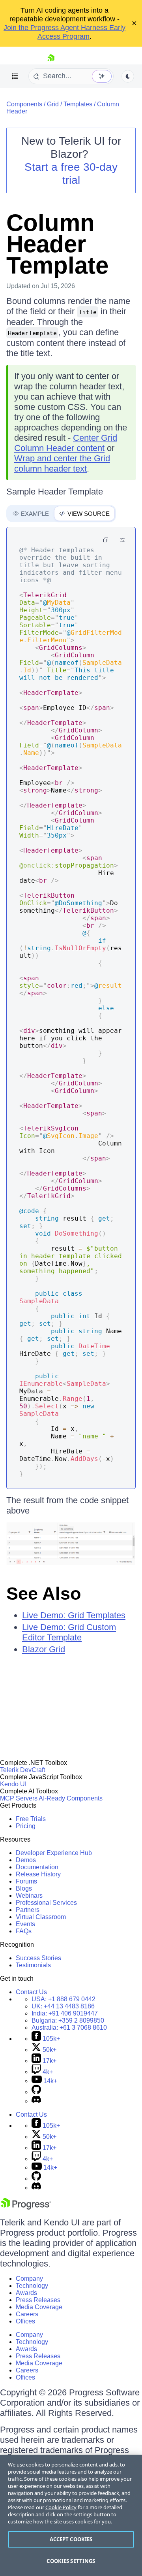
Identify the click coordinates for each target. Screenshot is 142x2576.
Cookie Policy (61, 2507)
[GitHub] (36, 2092)
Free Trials (31, 1819)
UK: (63, 2006)
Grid (53, 104)
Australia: (69, 2028)
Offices (25, 2321)
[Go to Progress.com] (26, 2207)
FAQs (24, 1931)
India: (65, 2013)
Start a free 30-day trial (71, 174)
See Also (44, 1594)
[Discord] (36, 2101)
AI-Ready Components (71, 1798)
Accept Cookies (71, 2539)
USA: (64, 1999)
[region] (71, 2515)
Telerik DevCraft (22, 1770)
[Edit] (122, 540)
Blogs (24, 1888)
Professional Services (46, 1903)
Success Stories (38, 1958)
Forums (26, 1881)
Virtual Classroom (41, 1917)
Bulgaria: (68, 2020)
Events (25, 1924)
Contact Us (31, 1992)
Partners (28, 1910)
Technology (32, 2286)
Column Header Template (57, 244)
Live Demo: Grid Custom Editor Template (69, 1632)
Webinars (29, 1896)
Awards (26, 2293)
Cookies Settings (71, 2561)
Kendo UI (13, 1784)
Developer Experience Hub (54, 1853)
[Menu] (15, 76)
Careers (27, 2314)
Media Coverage (39, 2307)
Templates (78, 104)
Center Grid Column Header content (66, 443)
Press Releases (38, 2300)
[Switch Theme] (128, 76)
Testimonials (33, 1965)
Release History (38, 1874)
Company (29, 2279)
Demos (26, 1860)
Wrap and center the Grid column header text (62, 463)
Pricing (26, 1826)
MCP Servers (19, 1798)
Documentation (37, 1867)
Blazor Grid (44, 1649)
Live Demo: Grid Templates (74, 1615)
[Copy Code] (106, 540)
